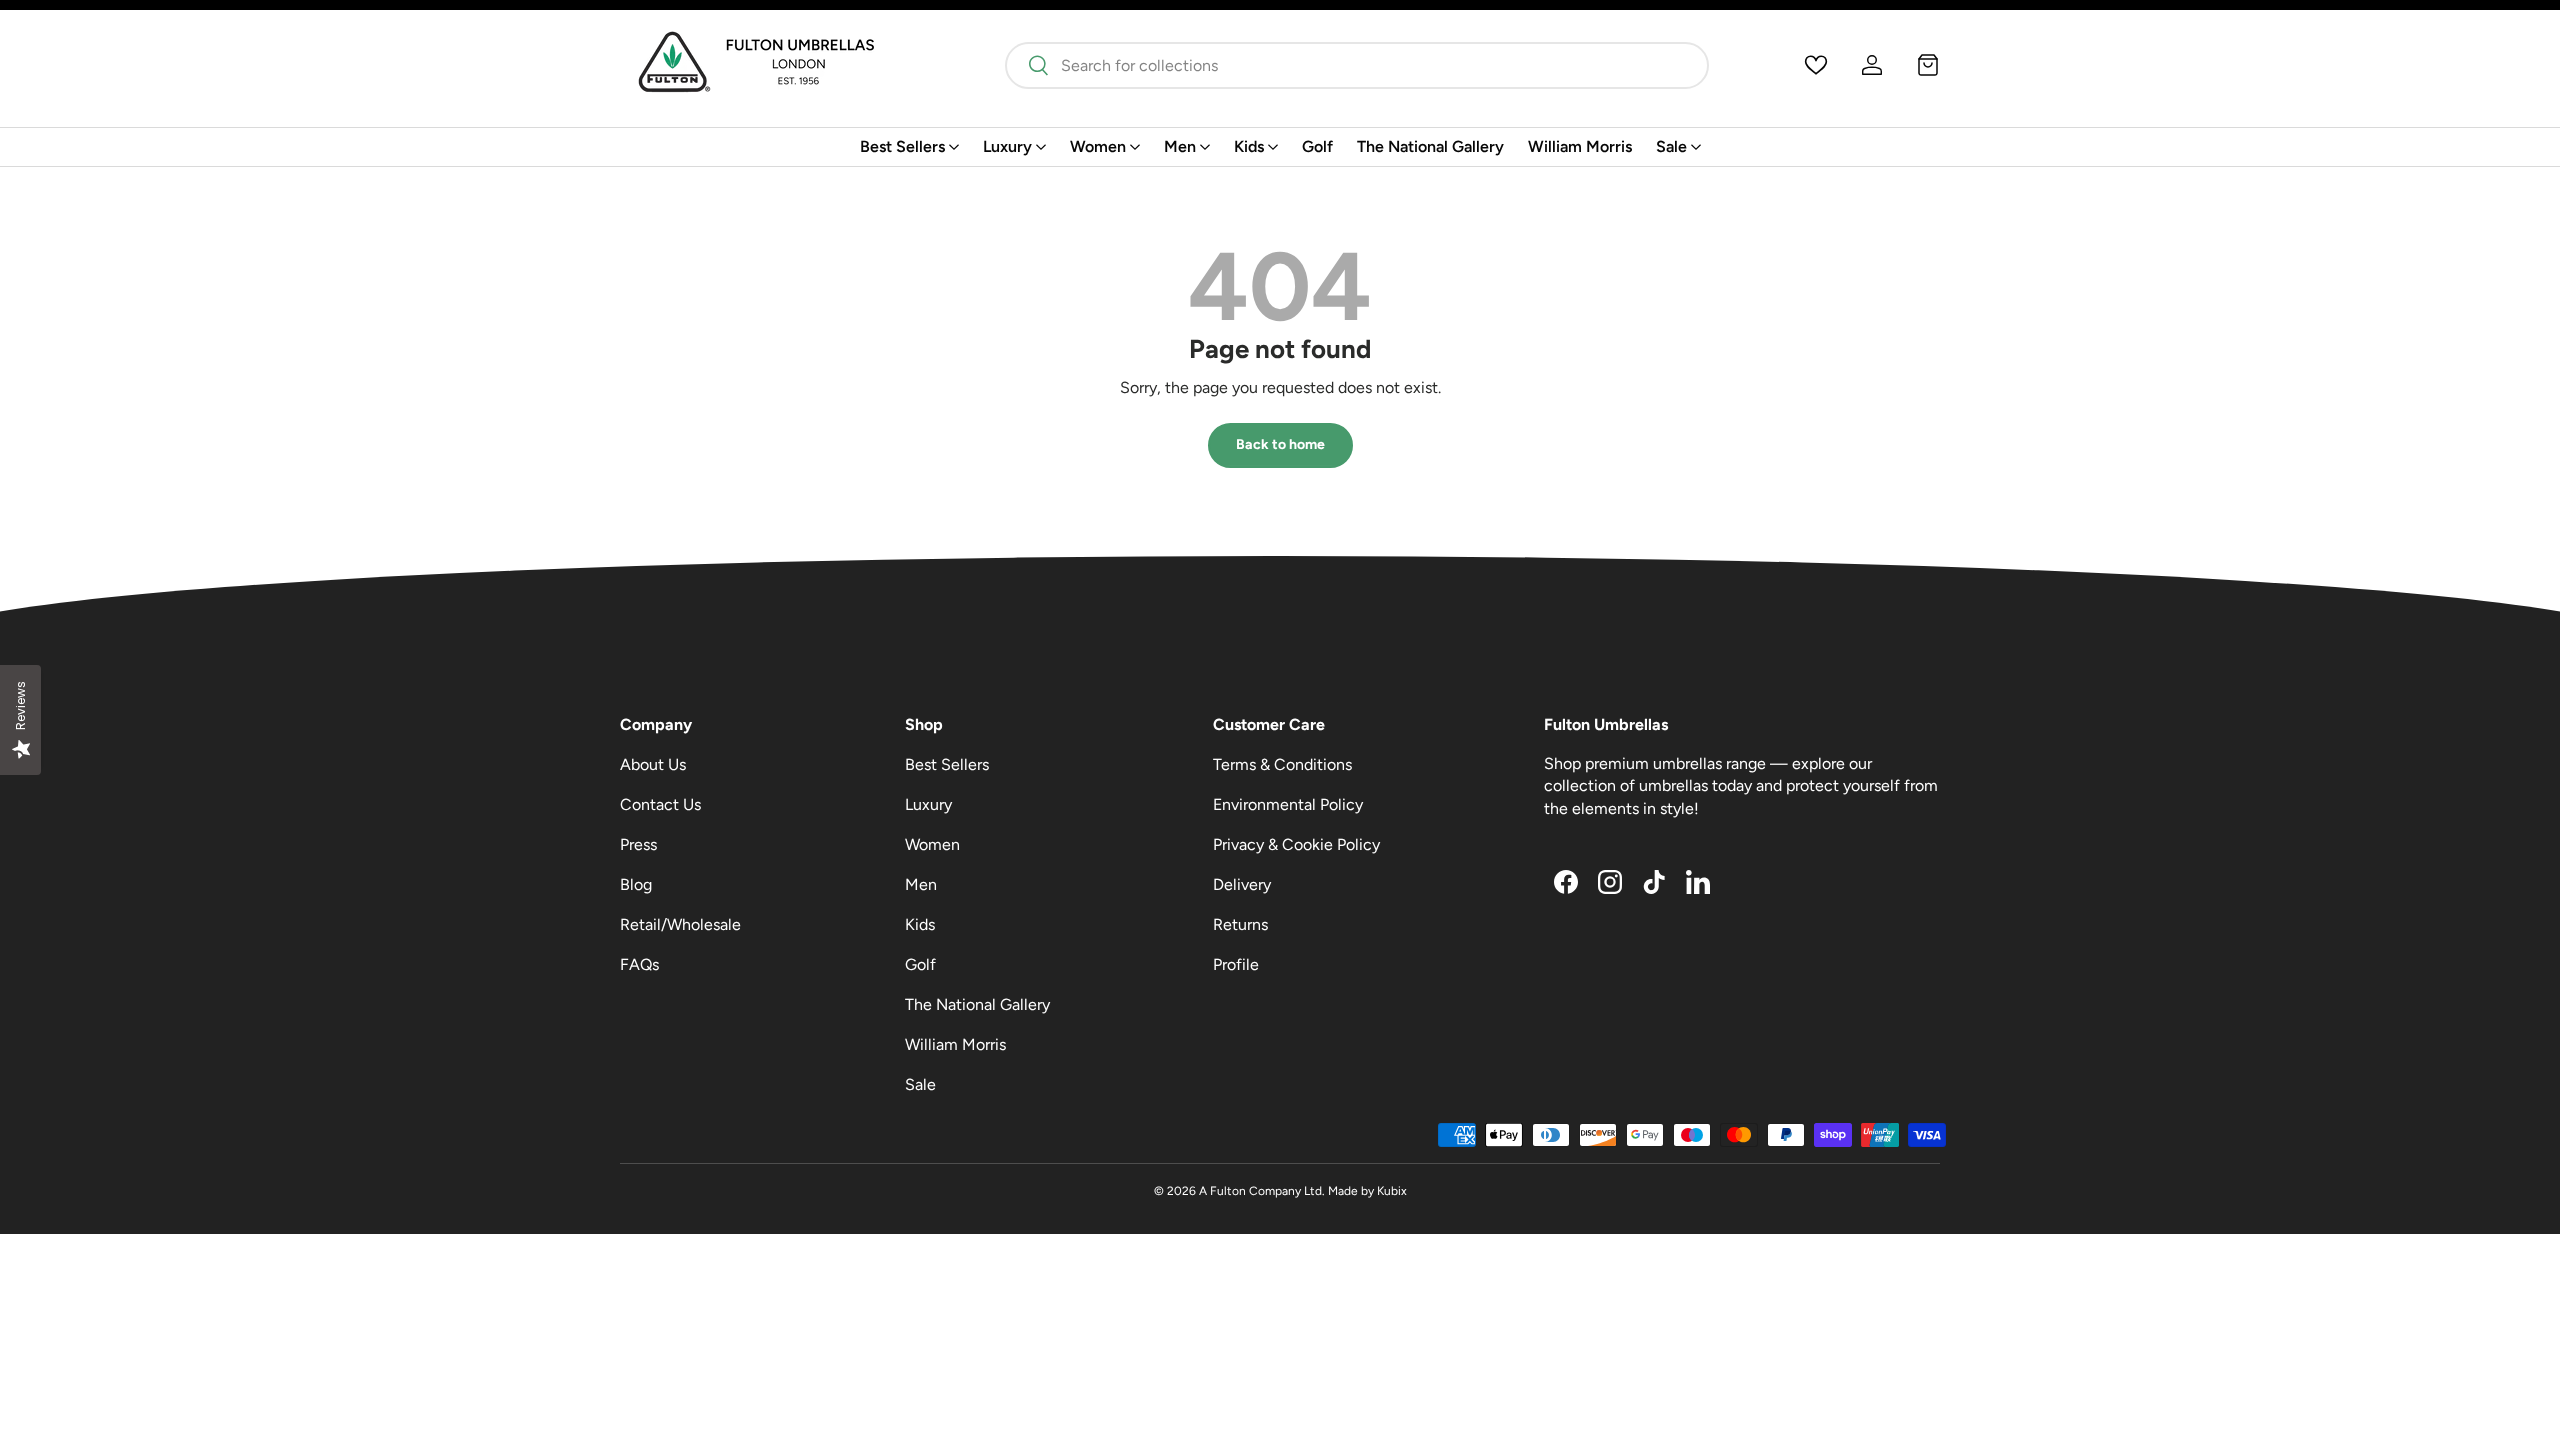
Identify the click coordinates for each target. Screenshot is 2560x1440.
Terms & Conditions (1282, 764)
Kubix (1392, 1191)
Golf (1317, 146)
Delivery (1242, 884)
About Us (653, 764)
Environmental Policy (1288, 804)
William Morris (1580, 146)
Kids (1249, 146)
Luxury (1007, 146)
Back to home (1280, 444)
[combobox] (1356, 65)
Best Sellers (902, 146)
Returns (1240, 924)
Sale (1671, 146)
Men (1180, 146)
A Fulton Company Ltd (1260, 1191)
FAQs (639, 964)
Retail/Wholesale (680, 924)
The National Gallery (1430, 146)
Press (638, 844)
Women (1098, 146)
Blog (636, 884)
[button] (1928, 65)
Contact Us (660, 804)
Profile (1236, 964)
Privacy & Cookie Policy (1296, 844)
